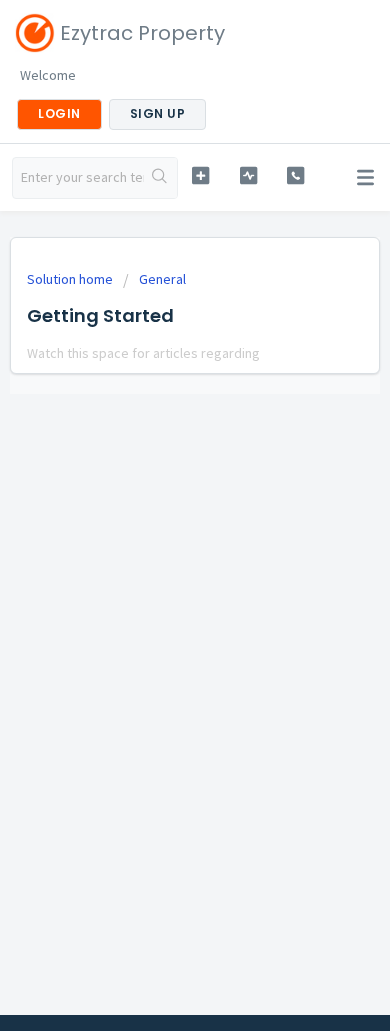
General (162, 279)
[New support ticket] (200, 175)
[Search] (160, 178)
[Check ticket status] (248, 175)
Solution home (71, 279)
